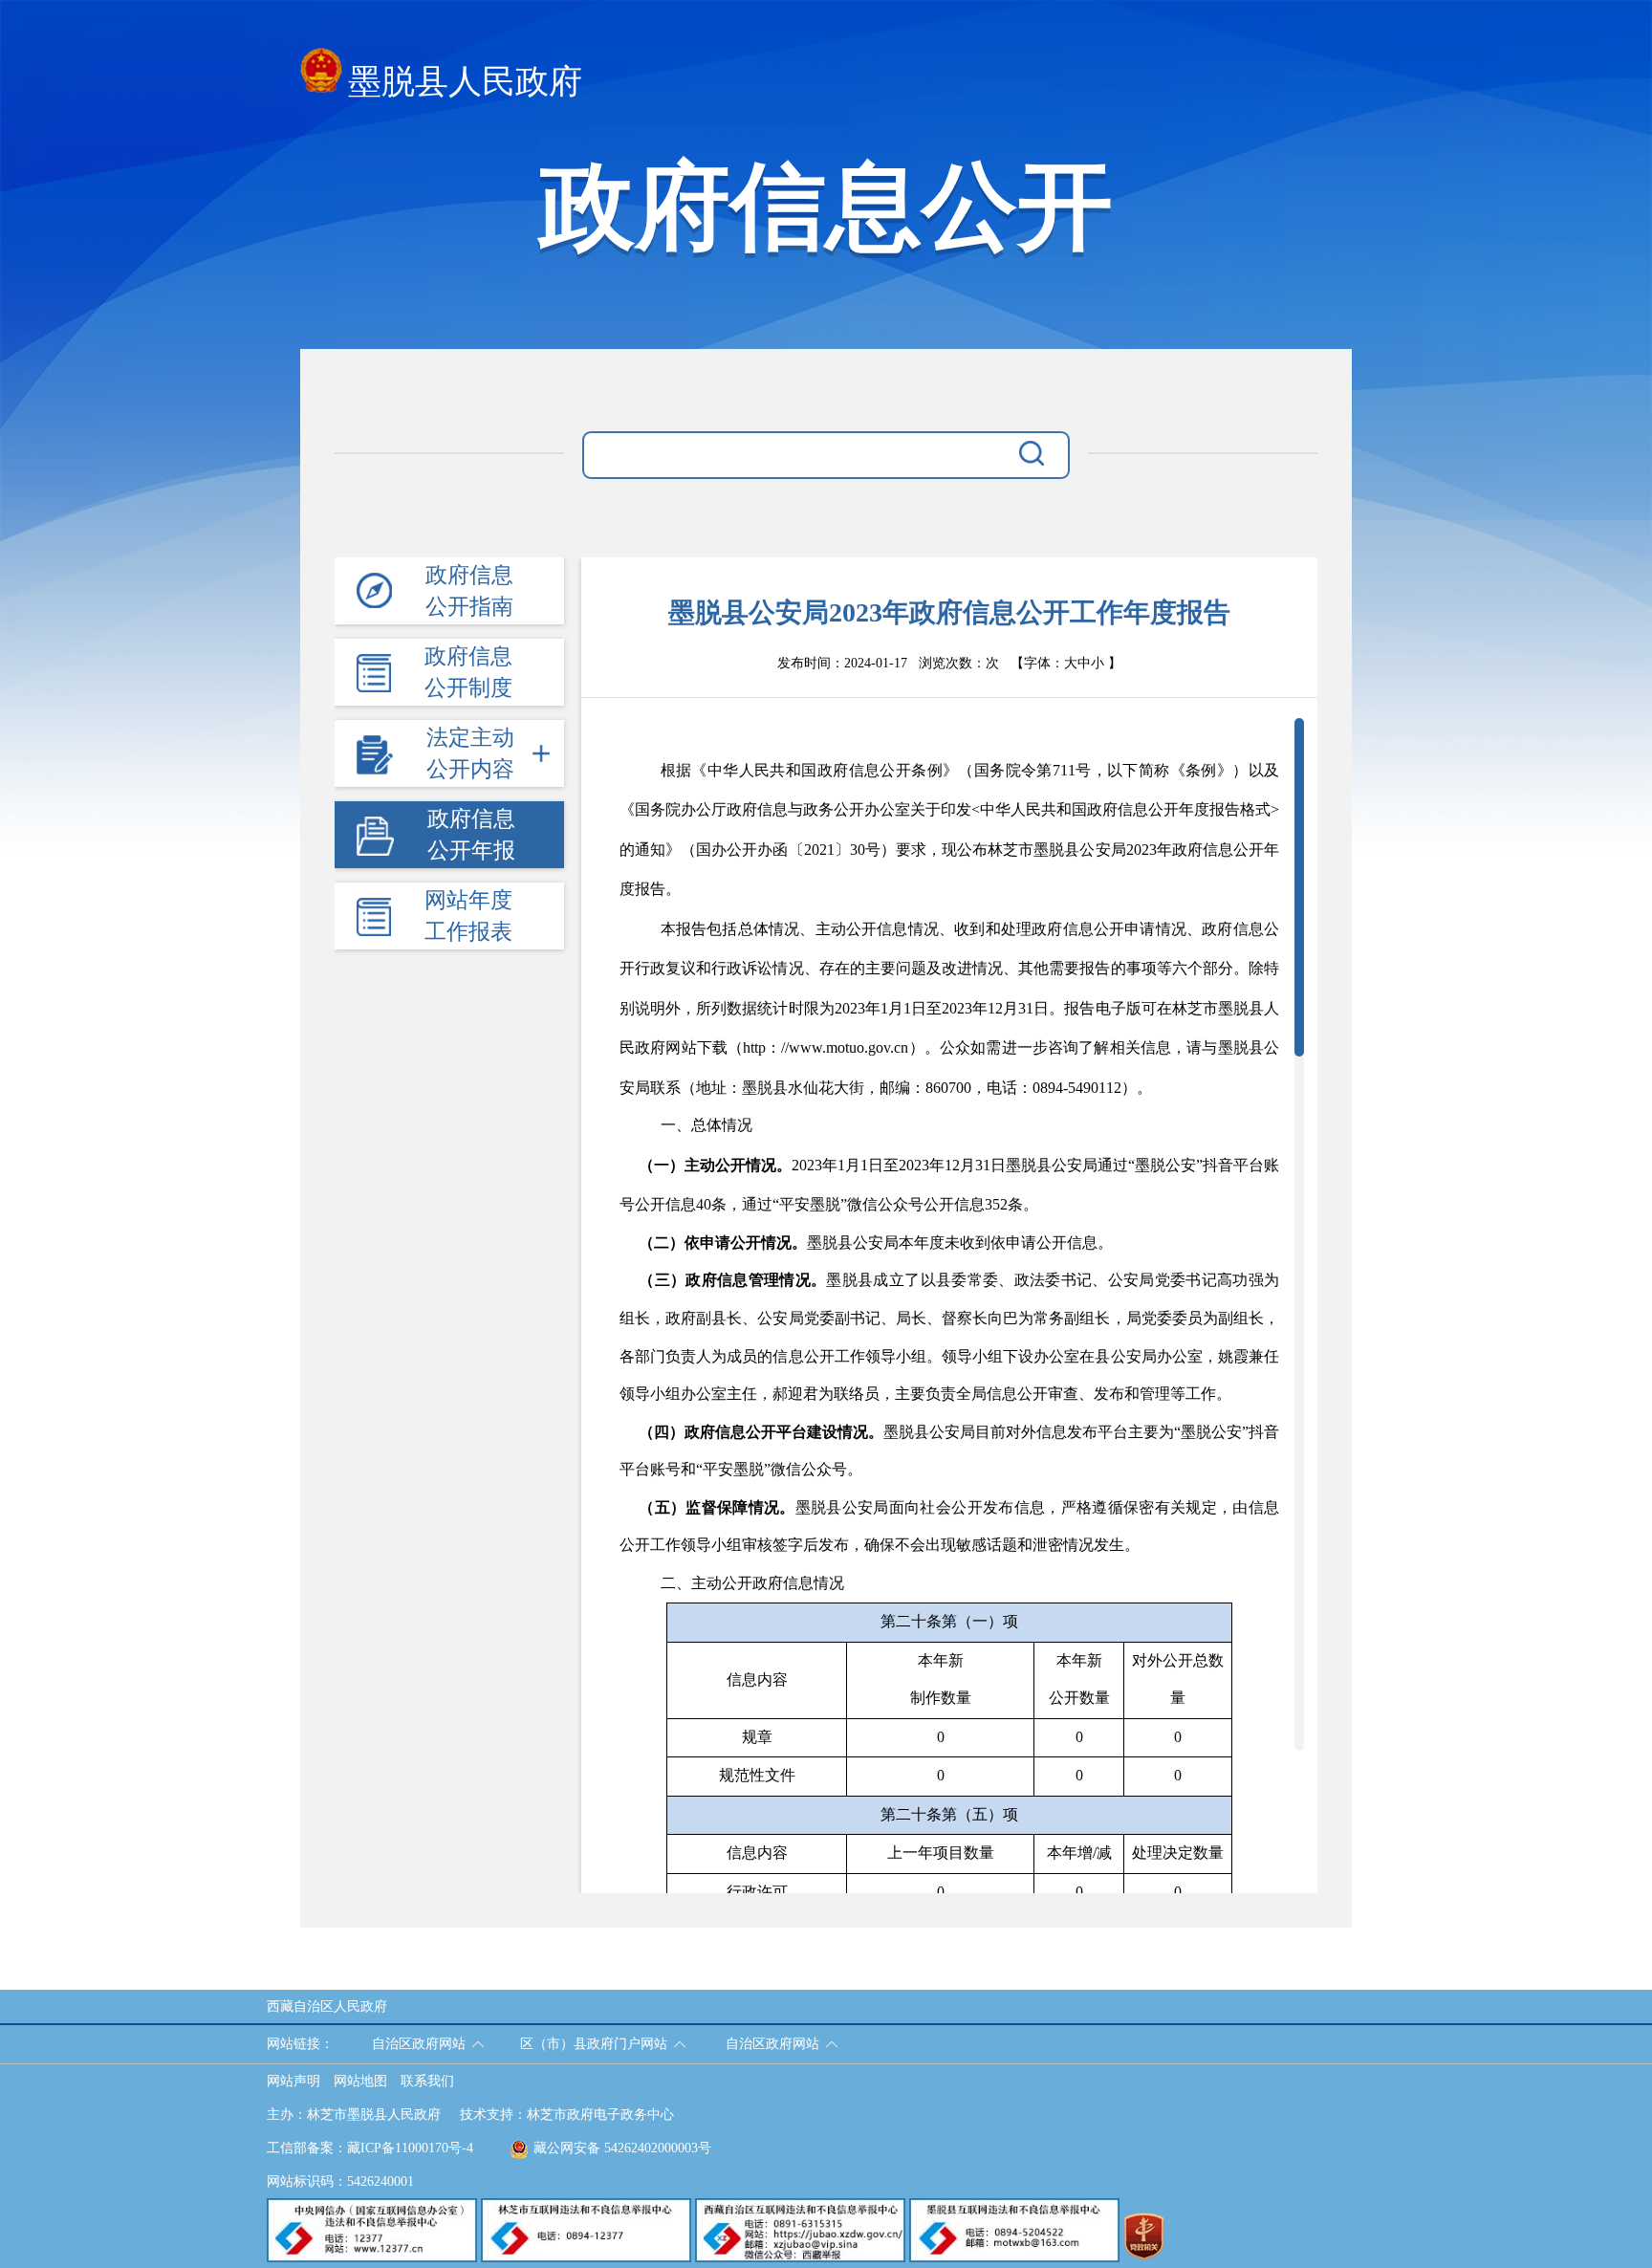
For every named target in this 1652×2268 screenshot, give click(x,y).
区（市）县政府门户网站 (594, 2044)
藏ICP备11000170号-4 (410, 2148)
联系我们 (427, 2081)
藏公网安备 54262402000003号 (622, 2148)
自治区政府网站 (419, 2044)
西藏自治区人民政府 (327, 2006)
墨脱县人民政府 (465, 82)
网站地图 (360, 2081)
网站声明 (293, 2081)
